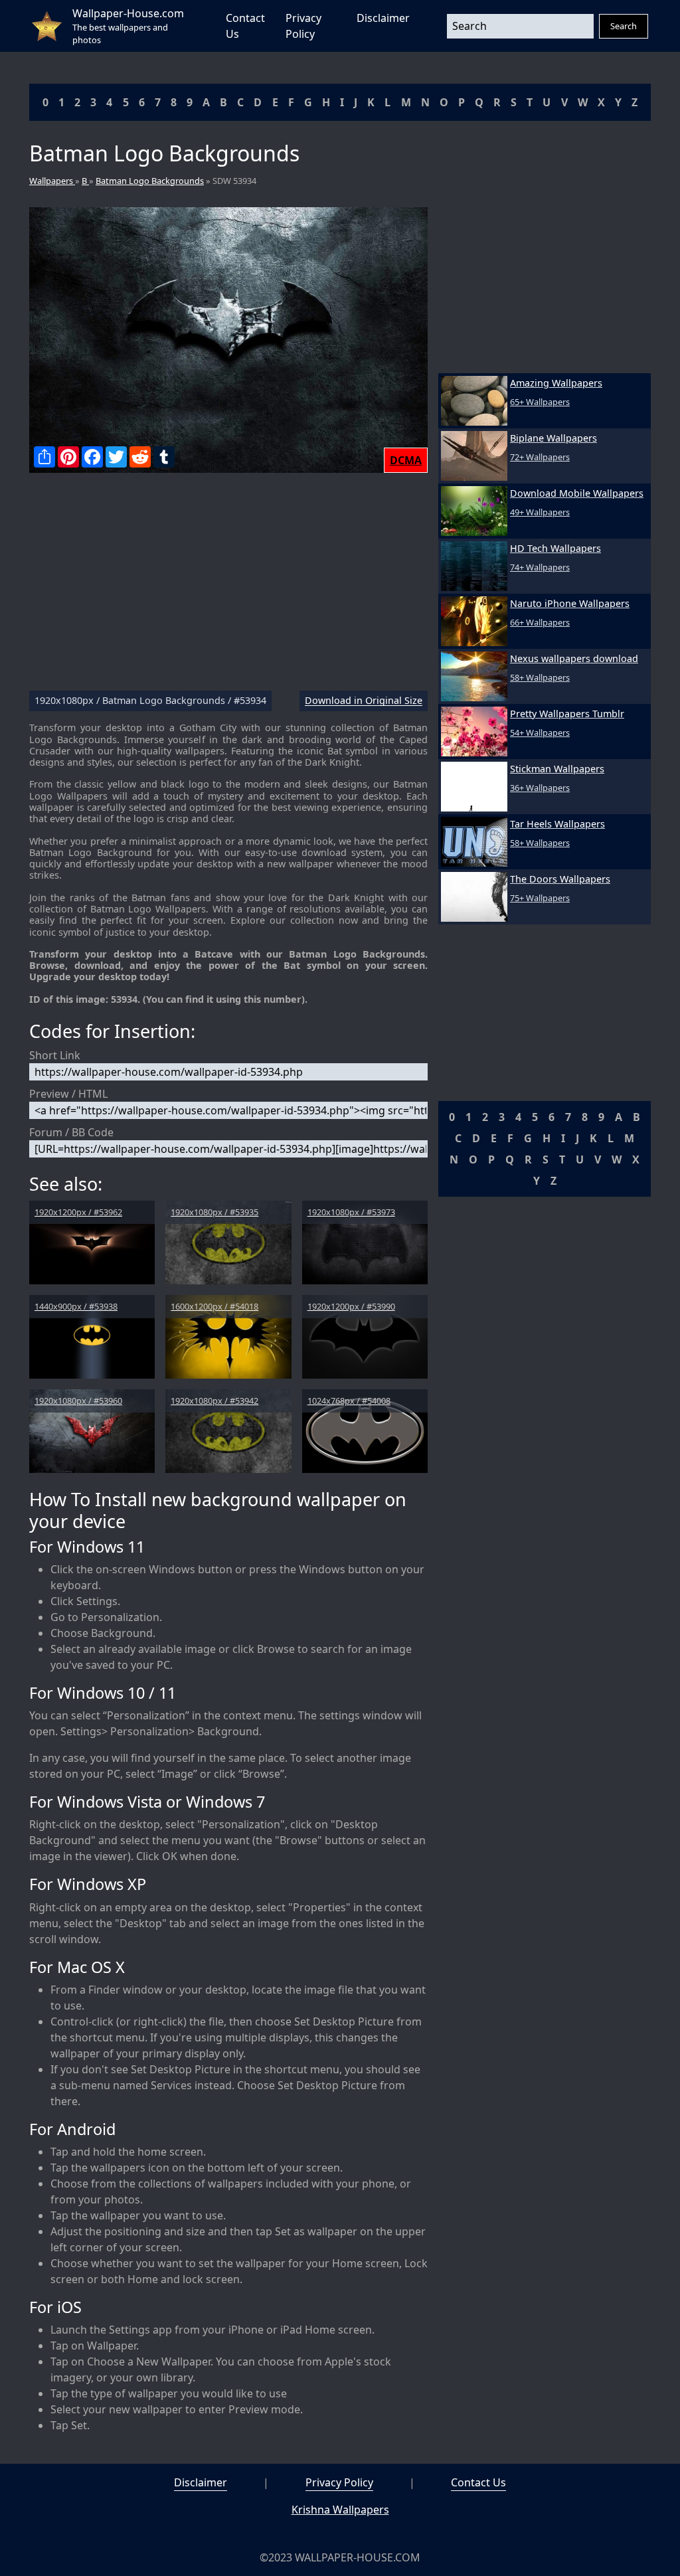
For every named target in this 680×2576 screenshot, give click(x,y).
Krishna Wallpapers (340, 2510)
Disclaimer (383, 18)
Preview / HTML (68, 1094)
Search (624, 26)
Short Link (55, 1055)
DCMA (406, 460)
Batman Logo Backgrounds (150, 181)
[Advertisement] (228, 587)
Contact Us (478, 2482)
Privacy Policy (339, 2482)
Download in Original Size (364, 701)
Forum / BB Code (71, 1132)
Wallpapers (52, 181)
